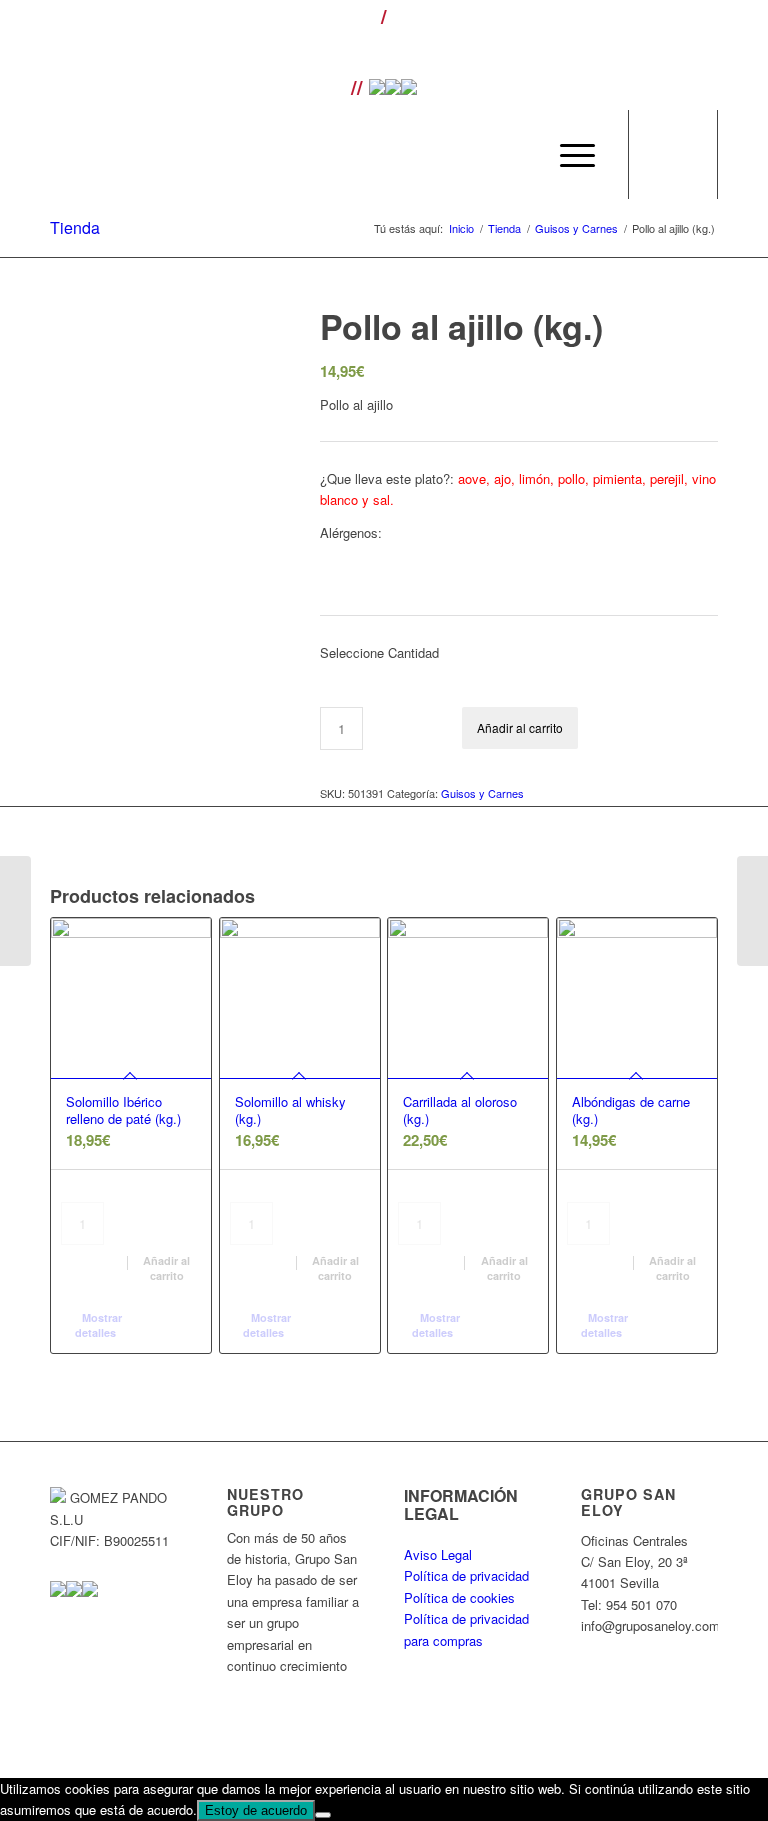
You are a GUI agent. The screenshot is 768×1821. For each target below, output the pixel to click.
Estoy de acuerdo (256, 1810)
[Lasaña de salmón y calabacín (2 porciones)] (15, 911)
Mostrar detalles (99, 1325)
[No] (323, 1815)
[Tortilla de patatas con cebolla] (752, 911)
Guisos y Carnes (576, 228)
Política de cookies (459, 1597)
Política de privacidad (466, 1575)
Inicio (461, 228)
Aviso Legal (438, 1554)
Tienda (75, 227)
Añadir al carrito (520, 727)
